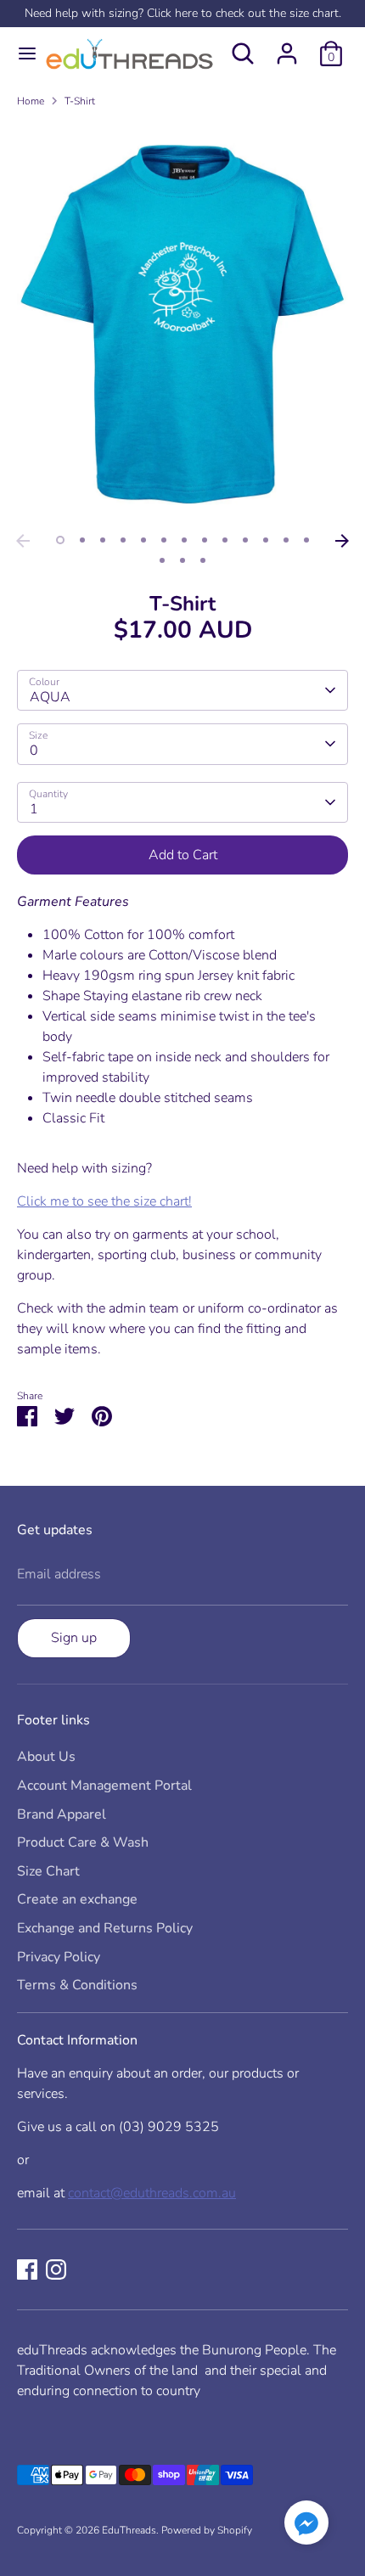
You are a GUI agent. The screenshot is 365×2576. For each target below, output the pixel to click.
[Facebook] (27, 2269)
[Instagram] (56, 2269)
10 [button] (245, 540)
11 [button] (266, 540)
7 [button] (184, 540)
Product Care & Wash (83, 1842)
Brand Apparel (62, 1814)
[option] (182, 323)
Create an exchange (77, 1899)
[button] (306, 2525)
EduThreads (129, 2530)
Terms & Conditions (77, 1985)
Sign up (74, 1638)
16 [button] (203, 560)
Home (31, 101)
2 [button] (82, 540)
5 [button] (143, 540)
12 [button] (286, 540)
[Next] (342, 541)
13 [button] (306, 540)
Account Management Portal (104, 1786)
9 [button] (225, 540)
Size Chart (48, 1871)
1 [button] (60, 540)
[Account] (287, 47)
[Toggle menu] (20, 53)
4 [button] (123, 540)
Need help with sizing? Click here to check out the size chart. (183, 13)
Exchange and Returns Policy (105, 1928)
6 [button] (164, 540)
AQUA (50, 697)
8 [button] (205, 540)
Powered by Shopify (207, 2530)
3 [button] (103, 540)
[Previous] (23, 541)
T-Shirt (80, 101)
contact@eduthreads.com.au (152, 2193)
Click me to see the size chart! (104, 1201)
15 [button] (182, 560)
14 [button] (162, 560)
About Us (46, 1757)
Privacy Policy (59, 1957)
